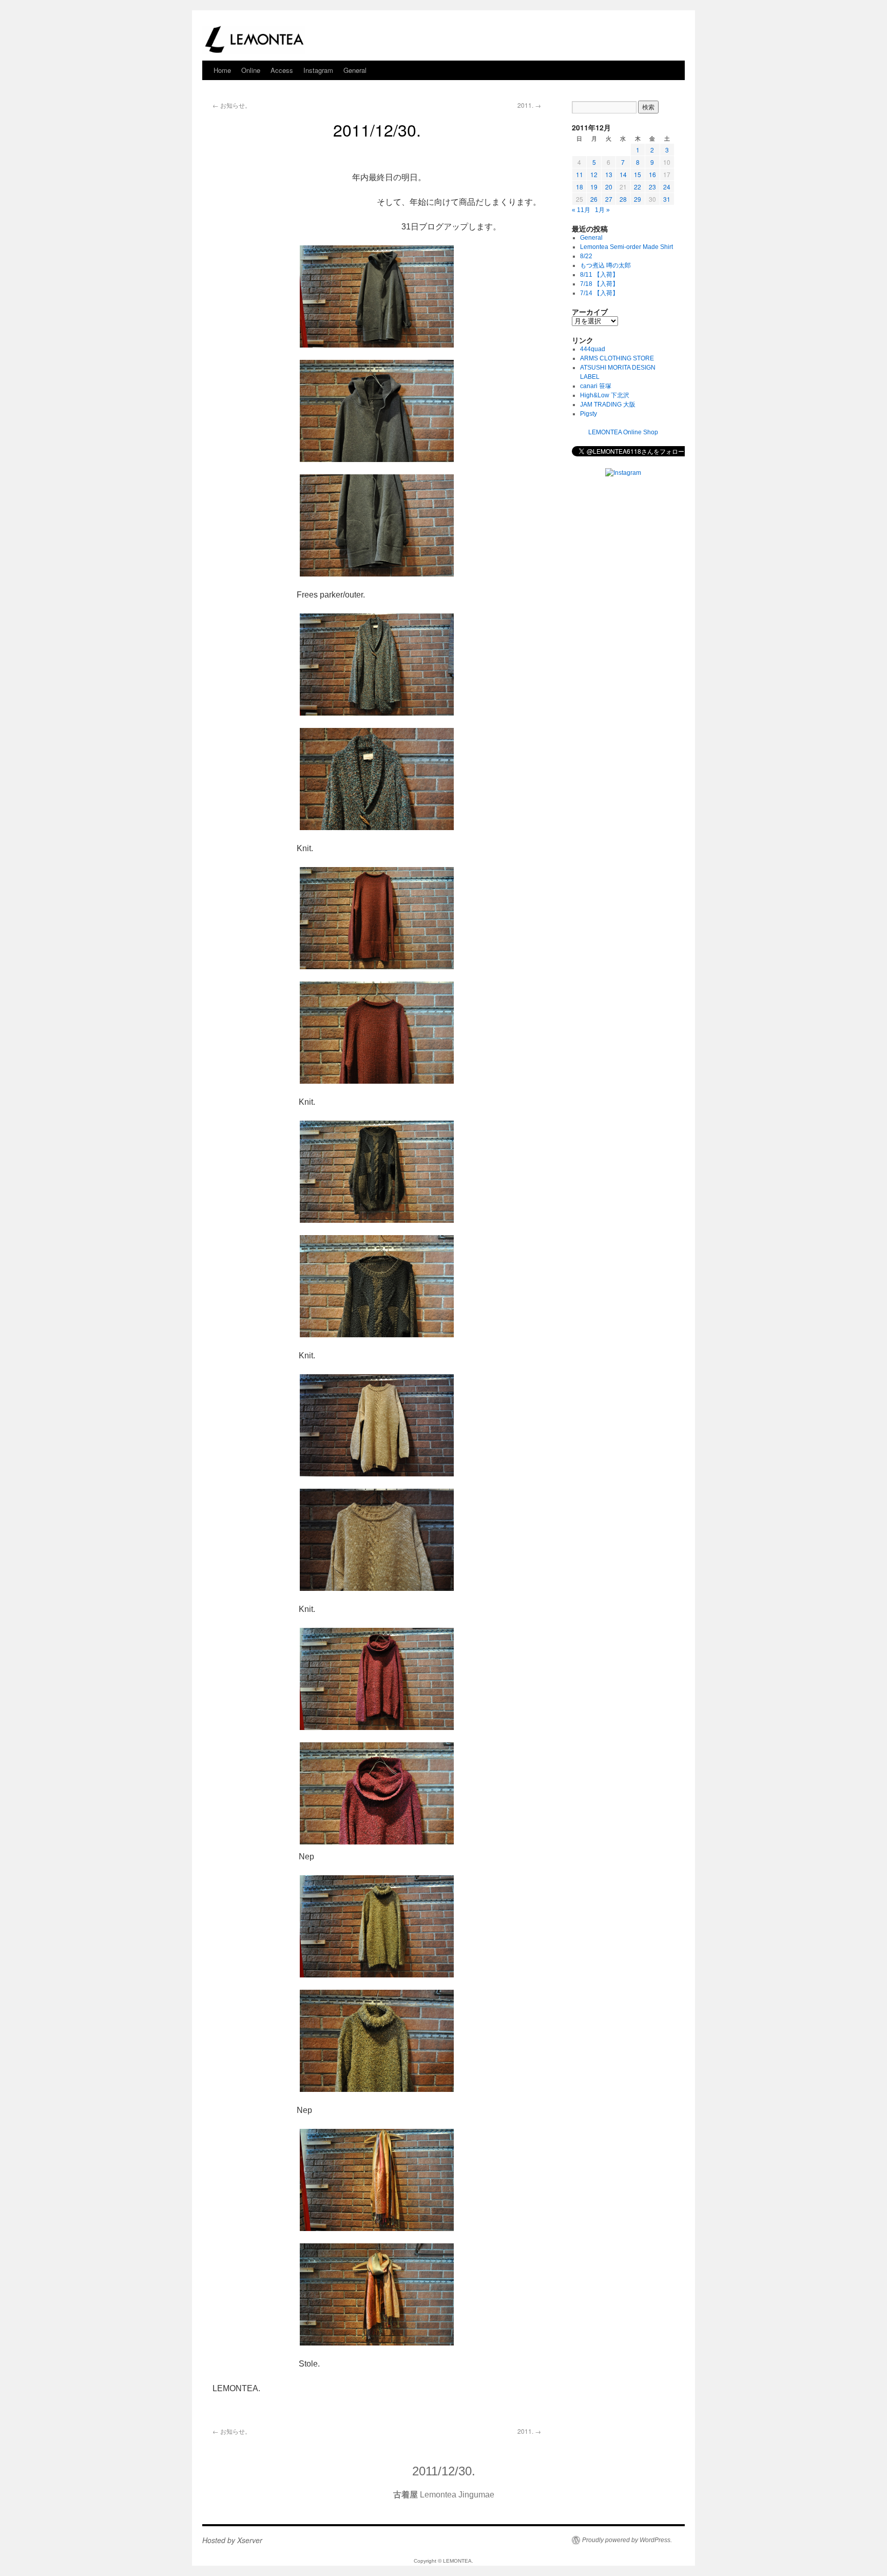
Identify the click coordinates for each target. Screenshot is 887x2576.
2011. (529, 105)
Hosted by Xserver (232, 2540)
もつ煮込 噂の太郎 (605, 265)
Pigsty (589, 414)
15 (638, 174)
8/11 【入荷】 (599, 275)
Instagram (318, 70)
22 (638, 187)
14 (623, 174)
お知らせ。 (232, 105)
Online (251, 70)
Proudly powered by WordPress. (627, 2540)
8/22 (586, 256)
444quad (593, 349)
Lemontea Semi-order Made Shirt (626, 247)
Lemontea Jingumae (444, 2495)
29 (638, 199)
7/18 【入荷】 (599, 284)
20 (609, 187)
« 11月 (581, 210)
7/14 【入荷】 (599, 293)
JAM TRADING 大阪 (608, 405)
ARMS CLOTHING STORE (617, 358)
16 (652, 174)
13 (609, 174)
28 (623, 199)
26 (594, 199)
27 (609, 199)
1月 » (602, 210)
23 (652, 187)
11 (580, 174)
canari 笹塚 (596, 386)
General (355, 70)
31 (667, 199)
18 (580, 187)
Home (222, 70)
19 (594, 187)
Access (282, 70)
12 (594, 174)
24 (667, 187)
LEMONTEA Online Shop (623, 432)
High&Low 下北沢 (608, 395)
